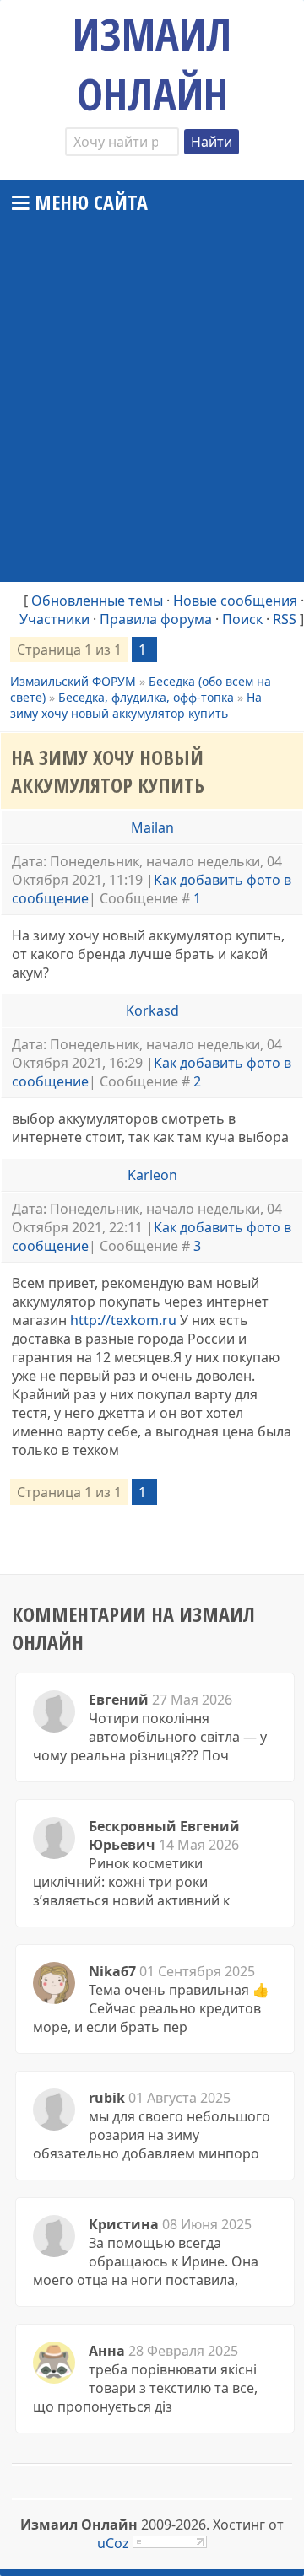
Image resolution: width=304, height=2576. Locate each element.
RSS (285, 619)
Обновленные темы (97, 601)
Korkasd (152, 1010)
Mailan (152, 827)
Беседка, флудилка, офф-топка (146, 697)
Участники (54, 619)
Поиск (242, 619)
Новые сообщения (235, 601)
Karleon (152, 1175)
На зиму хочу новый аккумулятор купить (136, 705)
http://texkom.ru (123, 1320)
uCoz (113, 2543)
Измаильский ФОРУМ (73, 681)
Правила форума (156, 619)
